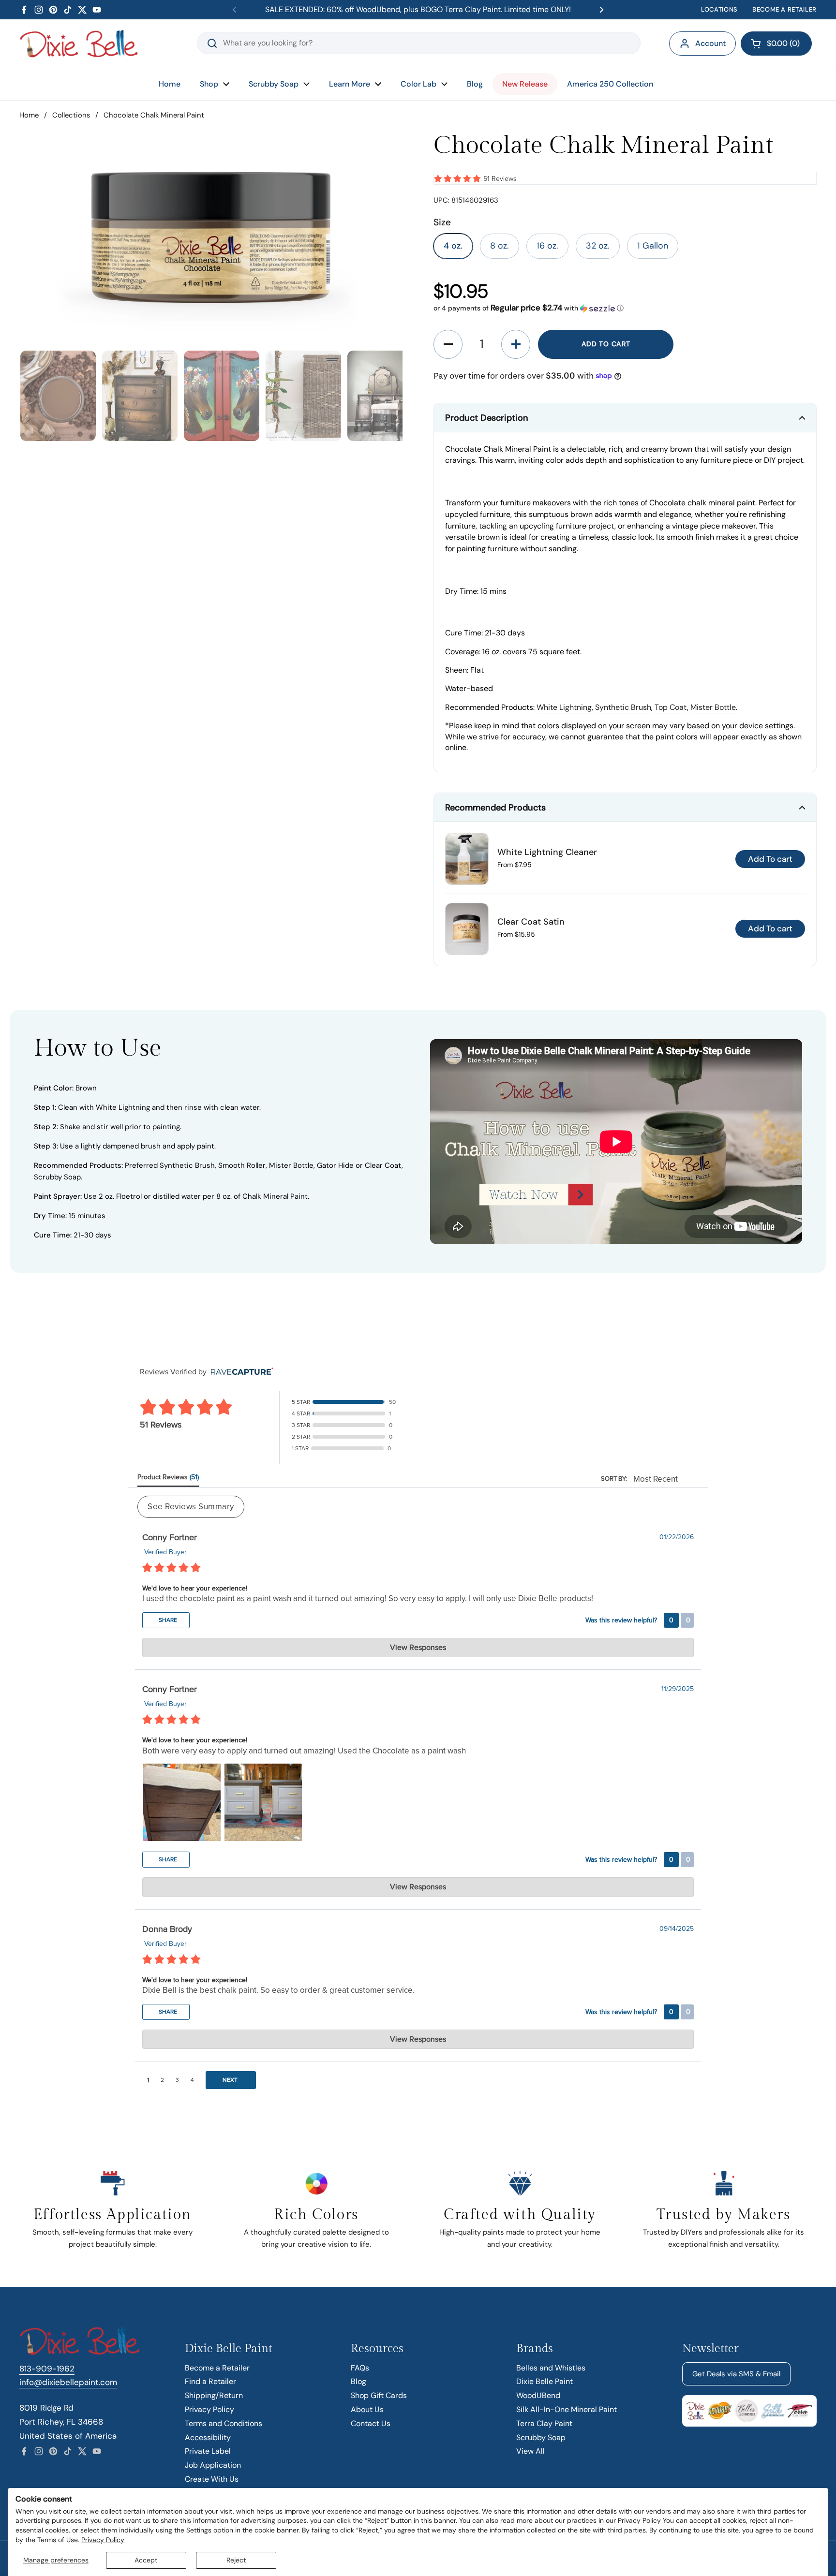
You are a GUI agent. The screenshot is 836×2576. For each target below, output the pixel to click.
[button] (776, 44)
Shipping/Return (214, 2395)
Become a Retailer (217, 2368)
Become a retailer (784, 9)
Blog (358, 2381)
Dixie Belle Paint (545, 2381)
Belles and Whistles (551, 2368)
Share (167, 1620)
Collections (71, 115)
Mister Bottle (713, 707)
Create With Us (212, 2479)
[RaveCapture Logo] (239, 1372)
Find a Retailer (210, 2381)
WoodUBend (538, 2395)
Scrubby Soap (541, 2437)
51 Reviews (500, 179)
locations (719, 9)
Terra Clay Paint (544, 2423)
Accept (146, 2560)
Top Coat (671, 707)
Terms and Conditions (224, 2423)
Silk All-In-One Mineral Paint (567, 2409)
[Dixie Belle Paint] (79, 44)
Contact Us (371, 2423)
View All (530, 2451)
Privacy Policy (103, 2540)
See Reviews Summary (191, 1507)
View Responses (418, 1648)
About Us (367, 2409)
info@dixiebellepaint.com (68, 2382)
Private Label (208, 2451)
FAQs (360, 2368)
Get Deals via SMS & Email (736, 2374)
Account (710, 43)
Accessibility (208, 2437)
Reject (236, 2560)
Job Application (213, 2465)
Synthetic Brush (623, 707)
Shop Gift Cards (379, 2395)
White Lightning (564, 707)
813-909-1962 (47, 2369)
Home (29, 115)
